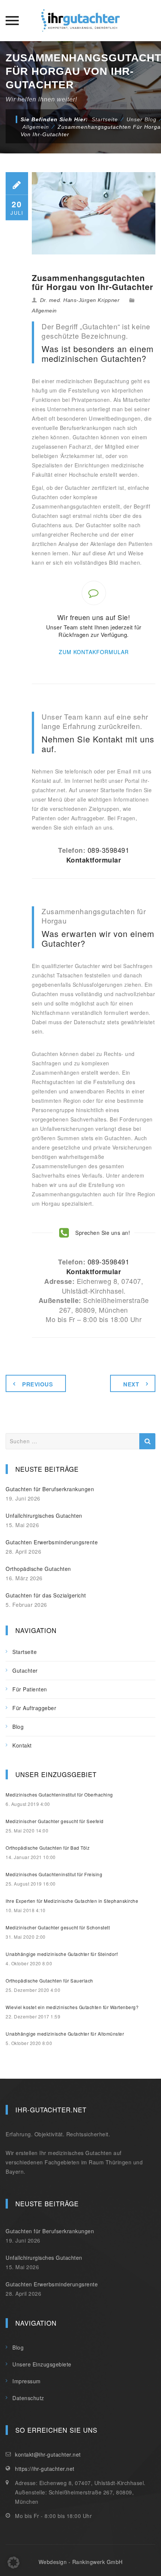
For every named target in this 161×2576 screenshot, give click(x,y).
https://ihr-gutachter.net (45, 2469)
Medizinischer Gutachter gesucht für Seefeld (55, 1821)
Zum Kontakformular (94, 652)
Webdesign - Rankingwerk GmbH (81, 2562)
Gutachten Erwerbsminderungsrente (52, 1542)
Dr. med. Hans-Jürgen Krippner (80, 300)
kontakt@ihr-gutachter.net (48, 2454)
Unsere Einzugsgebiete (42, 2364)
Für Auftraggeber (34, 1708)
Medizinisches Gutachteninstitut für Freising (54, 1874)
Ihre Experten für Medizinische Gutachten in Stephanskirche (72, 1901)
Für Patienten (30, 1689)
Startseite (105, 119)
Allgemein (44, 311)
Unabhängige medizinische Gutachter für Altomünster (65, 2034)
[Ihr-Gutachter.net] (80, 21)
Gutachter (25, 1670)
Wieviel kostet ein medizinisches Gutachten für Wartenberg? (72, 2007)
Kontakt (22, 1745)
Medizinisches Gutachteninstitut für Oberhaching (59, 1794)
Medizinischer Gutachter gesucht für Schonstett (58, 1927)
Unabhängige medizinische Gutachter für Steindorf (62, 1954)
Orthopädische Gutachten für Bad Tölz (48, 1848)
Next (131, 1384)
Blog (18, 1727)
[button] (13, 2563)
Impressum (27, 2381)
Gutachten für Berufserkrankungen (50, 1489)
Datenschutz (28, 2398)
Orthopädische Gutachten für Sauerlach (49, 1980)
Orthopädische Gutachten (38, 1569)
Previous (37, 1384)
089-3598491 (109, 850)
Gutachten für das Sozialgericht (46, 1595)
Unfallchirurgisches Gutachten (44, 1516)
